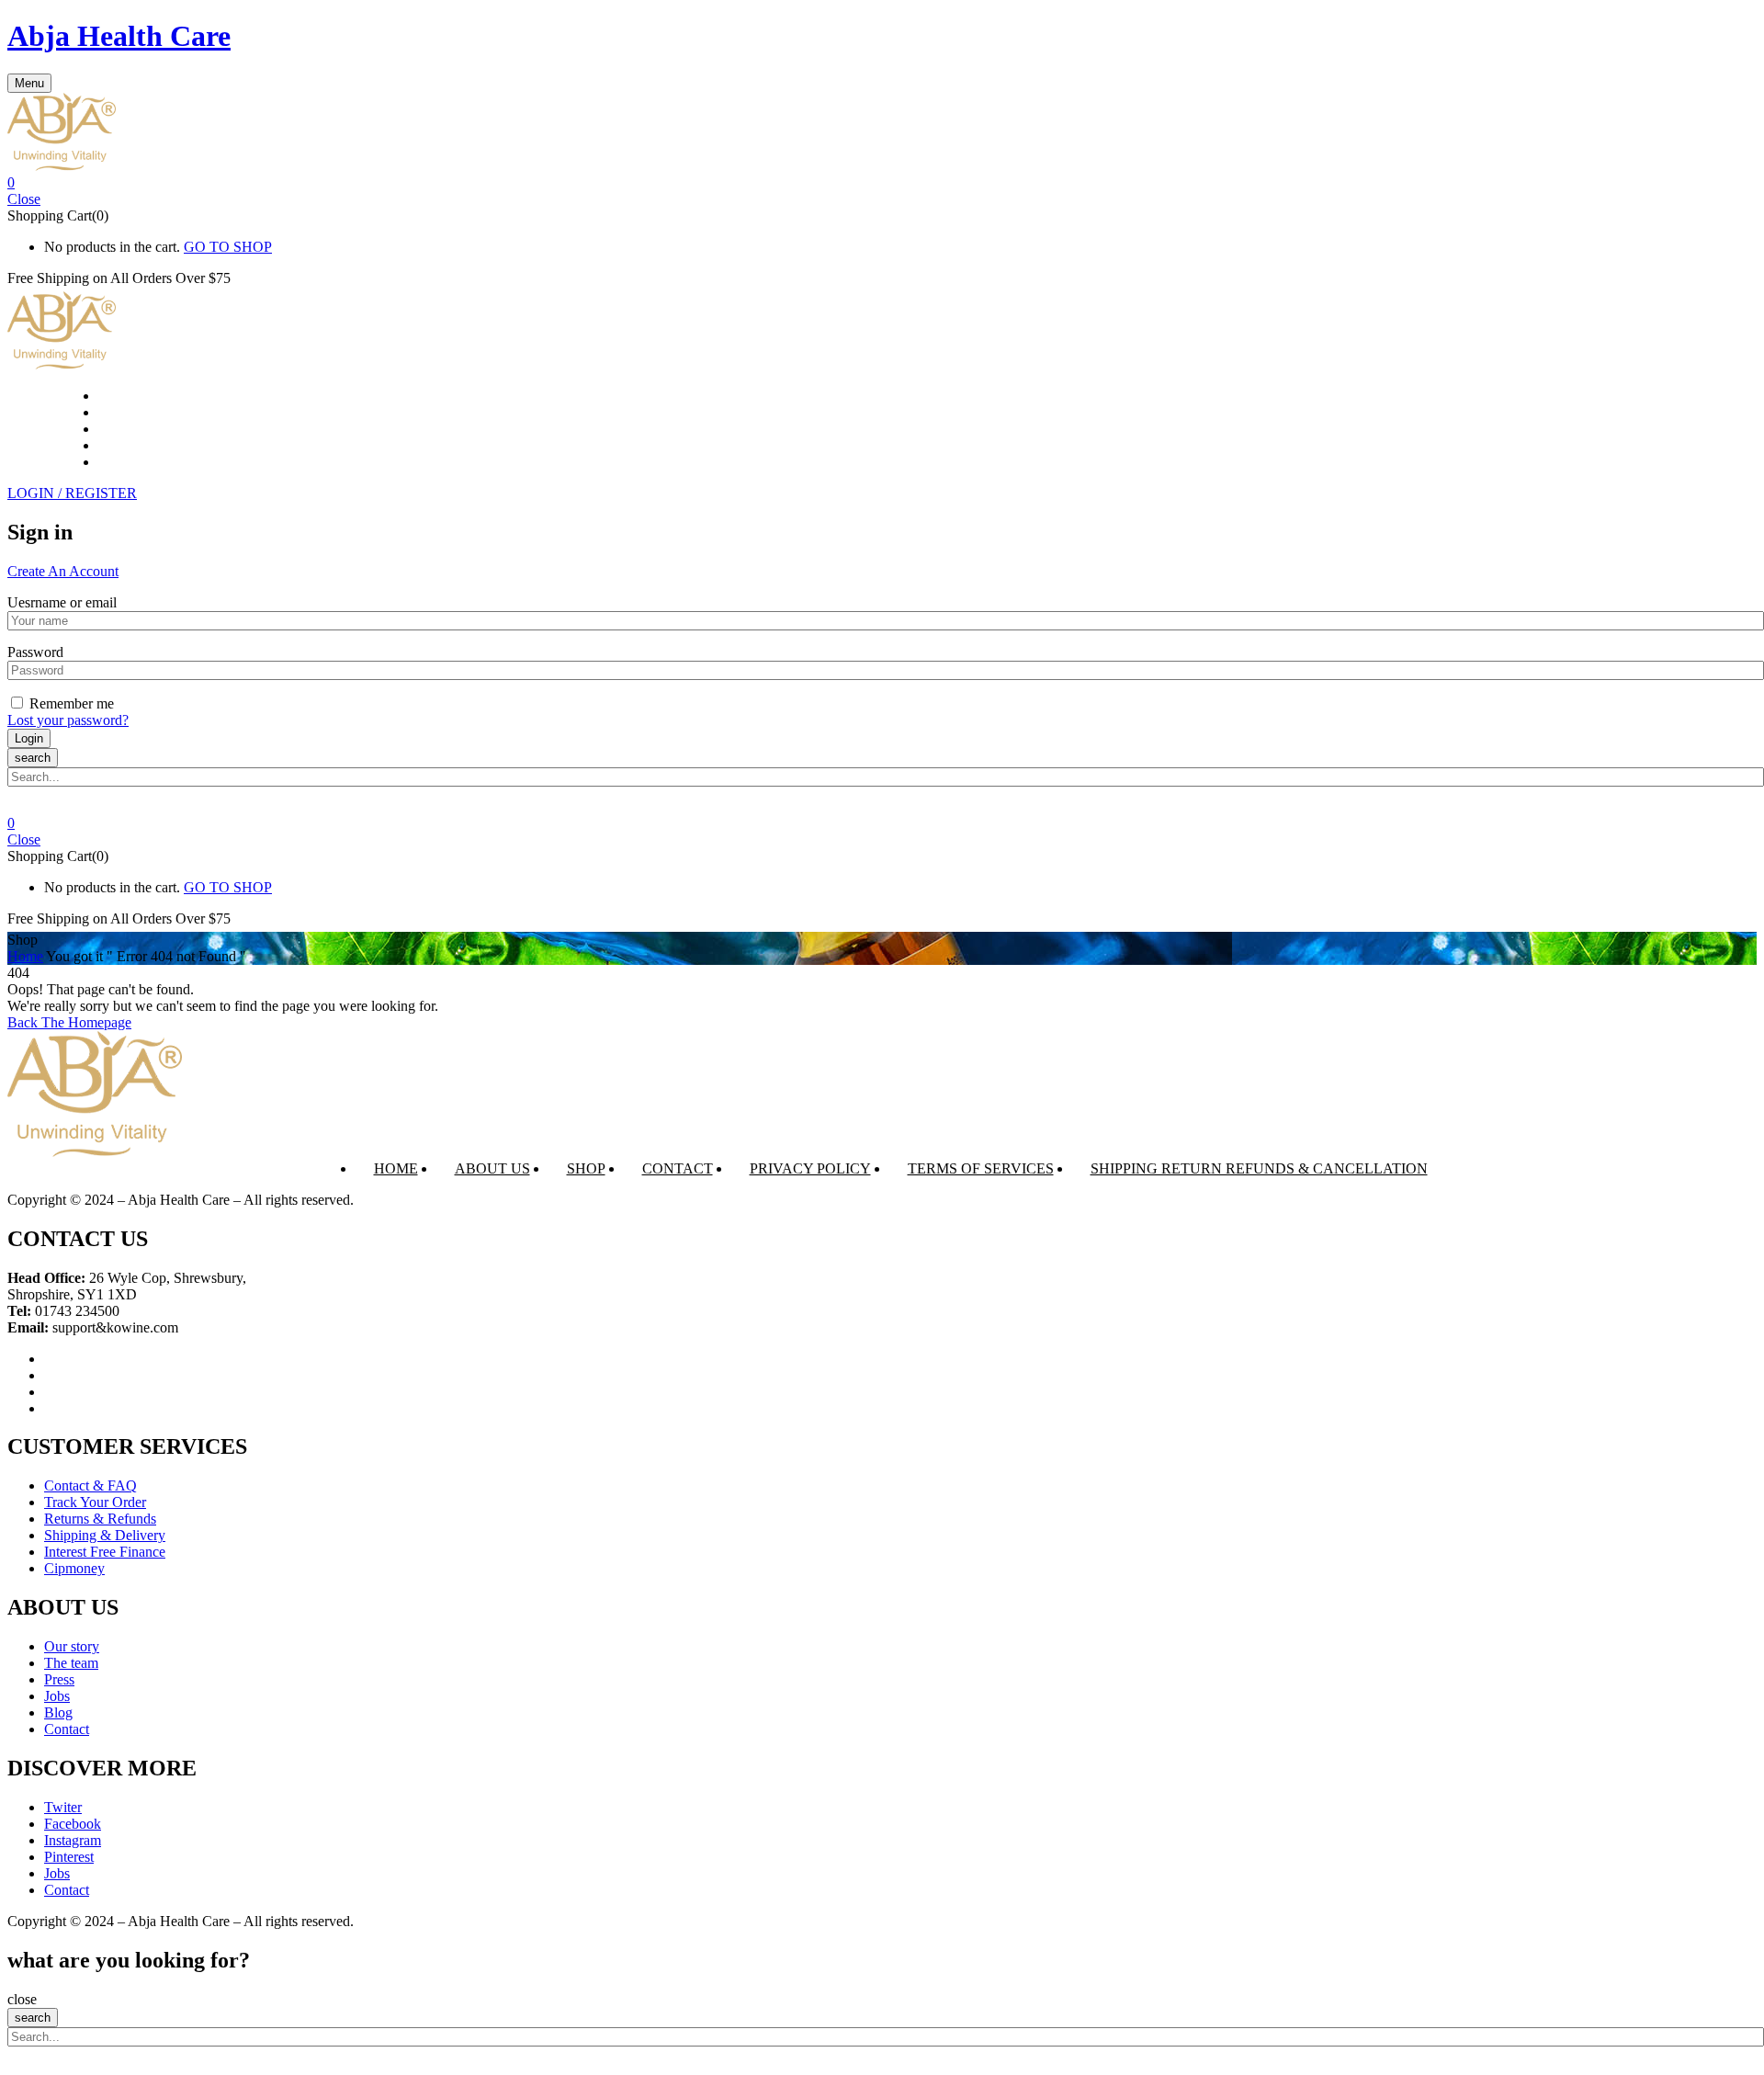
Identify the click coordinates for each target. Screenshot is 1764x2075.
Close (24, 199)
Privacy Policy (810, 1168)
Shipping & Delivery (105, 1535)
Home (25, 956)
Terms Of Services (981, 1168)
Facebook (73, 1824)
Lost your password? (68, 720)
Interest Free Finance (105, 1552)
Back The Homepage (69, 1022)
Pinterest (69, 1857)
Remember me (72, 703)
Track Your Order (95, 1502)
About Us (492, 1168)
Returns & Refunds (100, 1519)
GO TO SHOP (228, 247)
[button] (882, 183)
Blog (58, 1712)
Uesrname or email (62, 602)
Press (59, 1679)
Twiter (63, 1807)
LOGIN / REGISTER (72, 493)
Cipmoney (74, 1568)
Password (35, 652)
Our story (72, 1646)
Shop (586, 1168)
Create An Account (63, 571)
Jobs (57, 1696)
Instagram (73, 1840)
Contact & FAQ (90, 1485)
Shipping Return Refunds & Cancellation (1259, 1168)
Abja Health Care (119, 36)
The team (71, 1663)
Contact (678, 1168)
